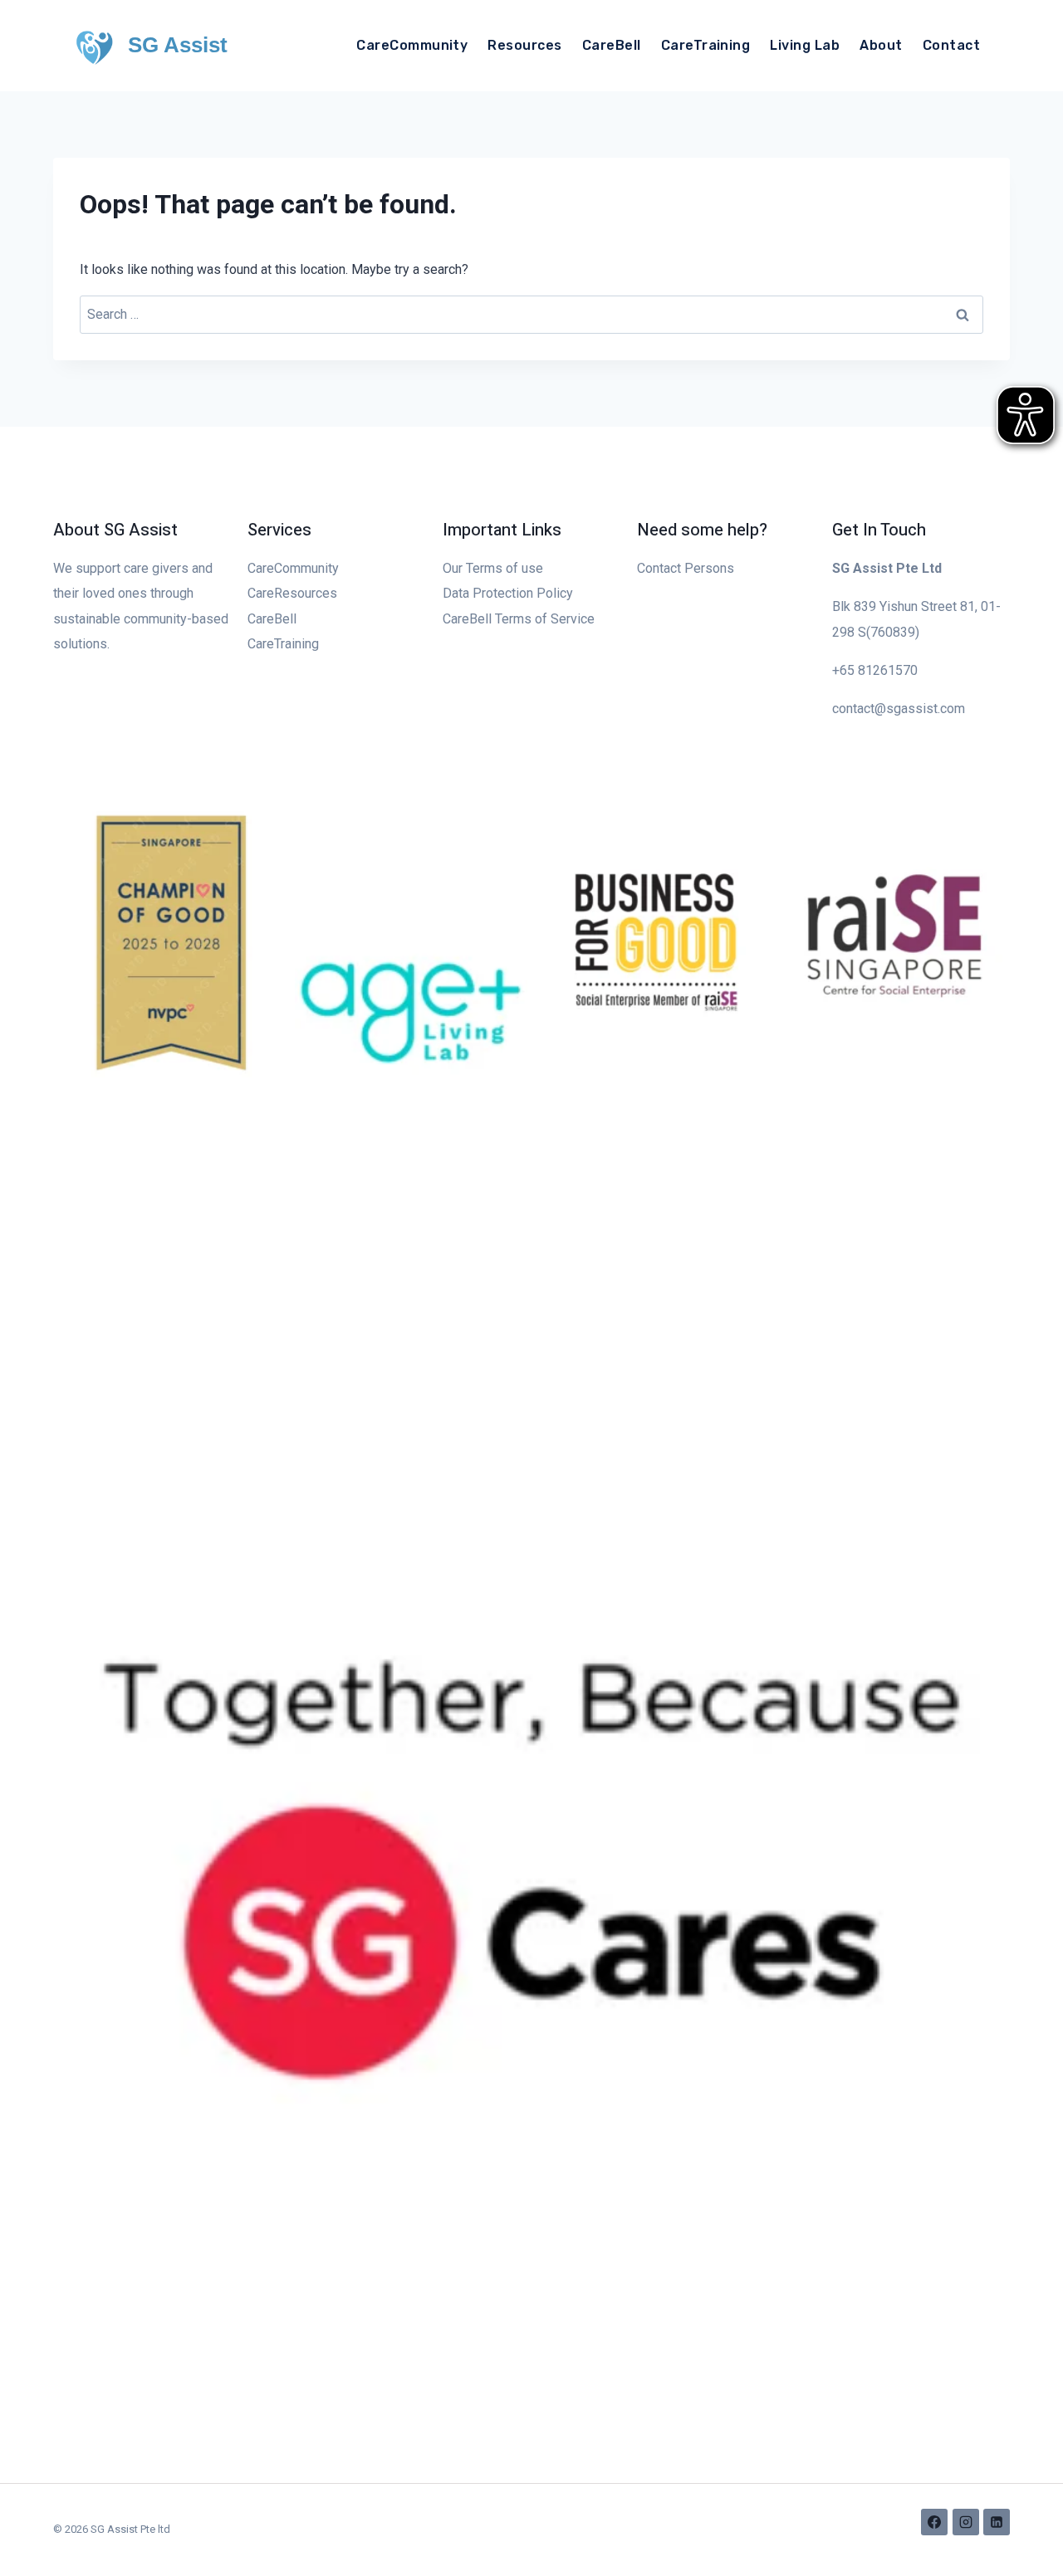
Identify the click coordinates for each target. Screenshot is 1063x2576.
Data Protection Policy (508, 593)
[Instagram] (966, 2522)
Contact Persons (686, 568)
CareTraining (706, 45)
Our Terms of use (493, 568)
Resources (524, 45)
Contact (951, 45)
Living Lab (805, 45)
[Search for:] (531, 314)
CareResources (292, 593)
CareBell (612, 45)
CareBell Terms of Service (519, 619)
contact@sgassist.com (899, 709)
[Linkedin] (997, 2522)
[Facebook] (934, 2522)
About (881, 45)
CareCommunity (412, 45)
